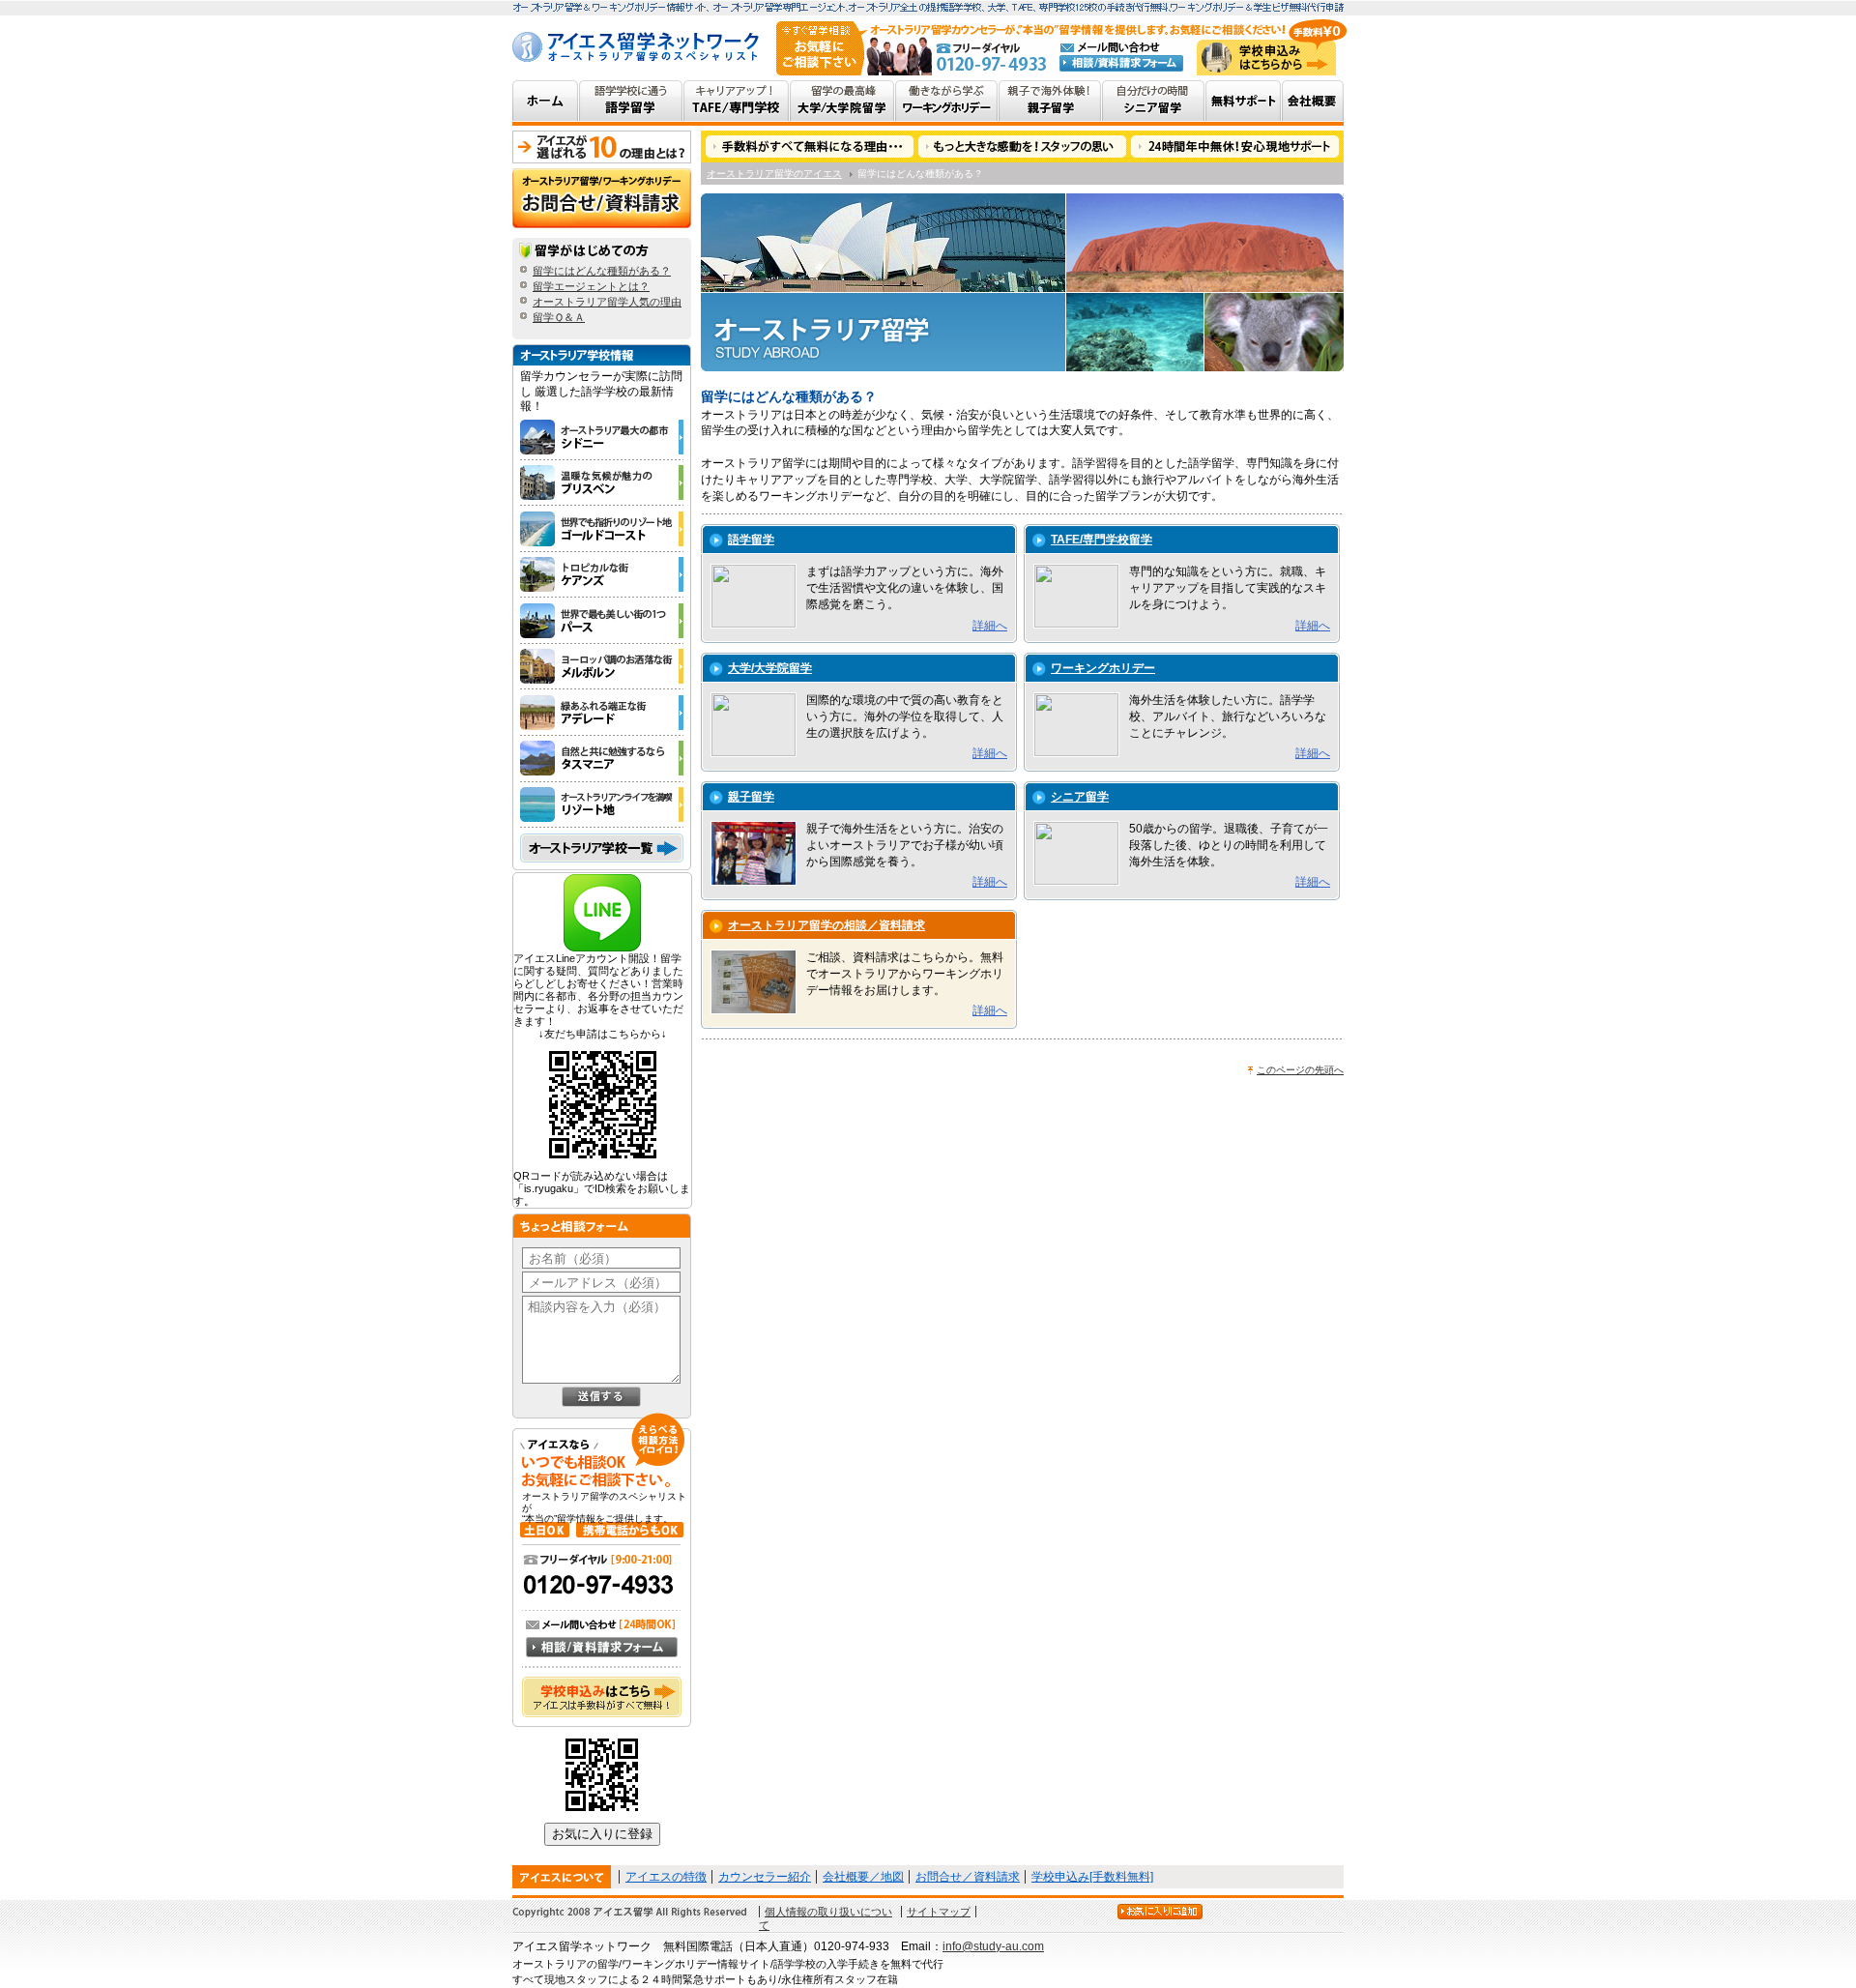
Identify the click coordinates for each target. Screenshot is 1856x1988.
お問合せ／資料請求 (968, 1877)
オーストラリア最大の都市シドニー (605, 438)
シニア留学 (1080, 797)
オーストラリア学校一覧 (602, 848)
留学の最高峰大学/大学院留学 (842, 103)
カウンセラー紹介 (765, 1877)
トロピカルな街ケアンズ (605, 575)
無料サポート (1244, 103)
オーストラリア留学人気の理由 (607, 302)
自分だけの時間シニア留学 (1154, 103)
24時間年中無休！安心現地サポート (1236, 146)
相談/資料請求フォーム (1121, 63)
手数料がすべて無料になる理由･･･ (809, 146)
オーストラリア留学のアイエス (774, 174)
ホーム (546, 103)
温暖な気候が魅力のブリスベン (605, 483)
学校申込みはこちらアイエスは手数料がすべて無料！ (611, 1707)
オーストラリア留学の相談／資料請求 (826, 925)
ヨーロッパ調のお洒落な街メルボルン (605, 667)
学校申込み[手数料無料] (1092, 1877)
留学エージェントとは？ (591, 286)
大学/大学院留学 (770, 668)
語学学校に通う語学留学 (631, 103)
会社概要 (1313, 103)
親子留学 (751, 797)
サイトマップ (939, 1912)
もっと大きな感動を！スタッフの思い (1023, 146)
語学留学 (751, 540)
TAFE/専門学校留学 (1102, 540)
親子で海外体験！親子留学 (1050, 103)
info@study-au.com (993, 1946)
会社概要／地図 (863, 1877)
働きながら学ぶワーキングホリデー (947, 103)
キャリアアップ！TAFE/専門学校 (737, 103)
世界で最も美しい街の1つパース (605, 621)
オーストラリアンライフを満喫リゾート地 (605, 805)
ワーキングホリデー (1103, 668)
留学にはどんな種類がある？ (602, 271)
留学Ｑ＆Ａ (559, 317)
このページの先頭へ (1300, 1070)
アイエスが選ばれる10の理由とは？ (602, 147)
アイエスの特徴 (666, 1877)
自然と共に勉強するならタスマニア (605, 759)
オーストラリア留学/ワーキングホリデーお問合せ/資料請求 (602, 198)
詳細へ (990, 626)
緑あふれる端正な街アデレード (605, 713)
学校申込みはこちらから (1266, 58)
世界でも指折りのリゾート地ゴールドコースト (605, 529)
